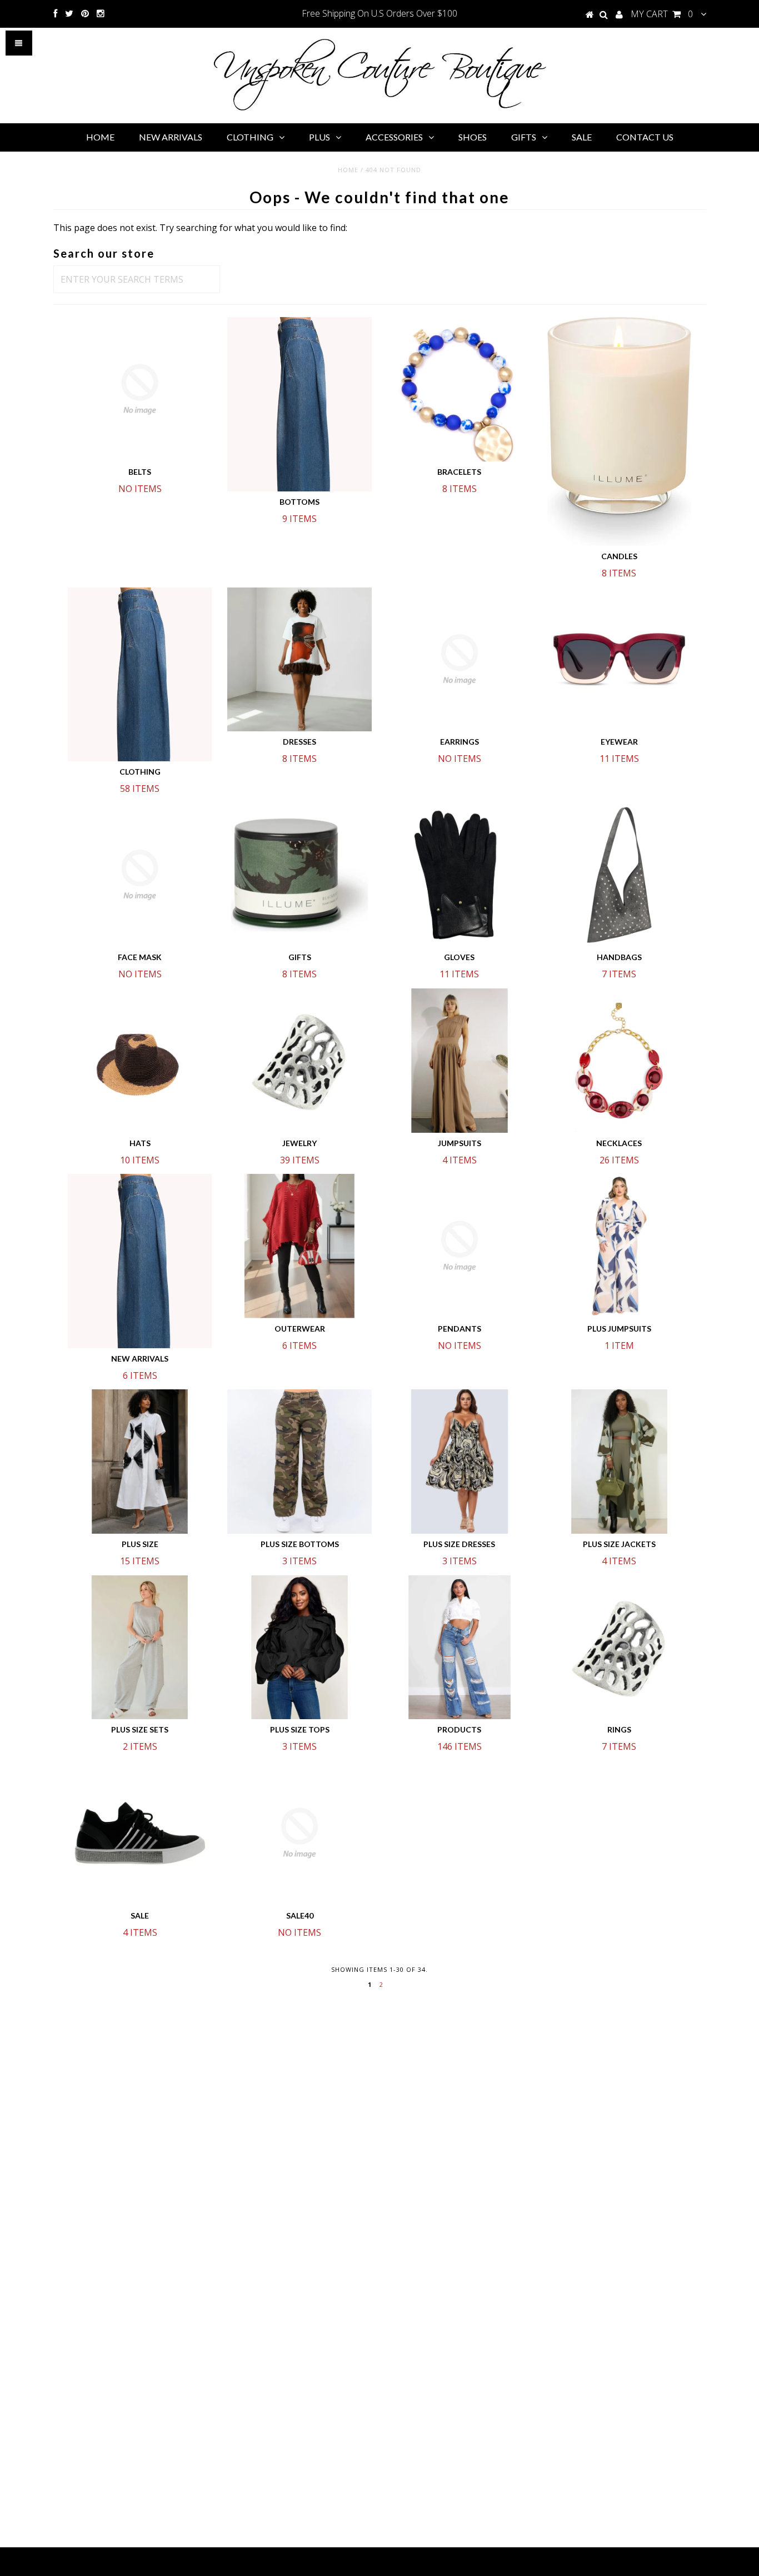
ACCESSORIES (394, 137)
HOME (100, 137)
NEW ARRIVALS (171, 137)
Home (348, 170)
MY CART (662, 14)
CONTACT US (645, 137)
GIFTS (524, 137)
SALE (582, 137)
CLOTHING (250, 137)
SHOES (473, 137)
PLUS (319, 137)
